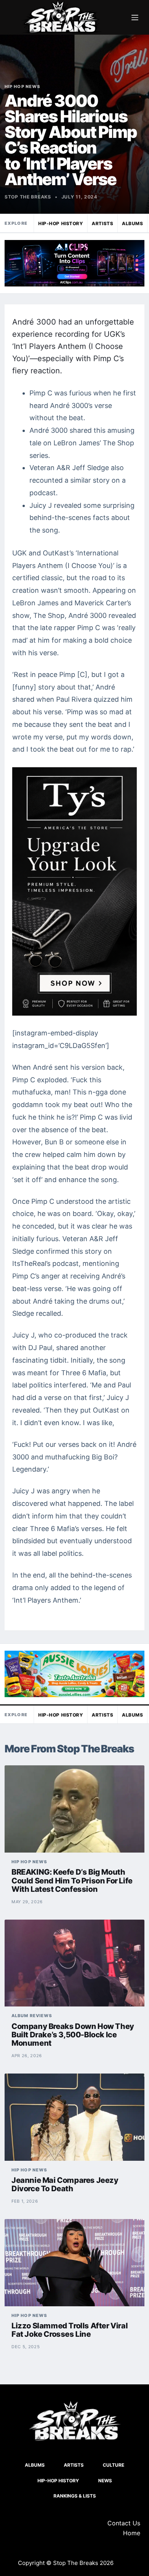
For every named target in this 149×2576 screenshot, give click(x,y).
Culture (113, 2465)
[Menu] (135, 18)
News (105, 2481)
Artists (102, 223)
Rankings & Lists (75, 2496)
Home (132, 2533)
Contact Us (124, 2523)
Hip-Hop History (61, 223)
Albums (132, 223)
